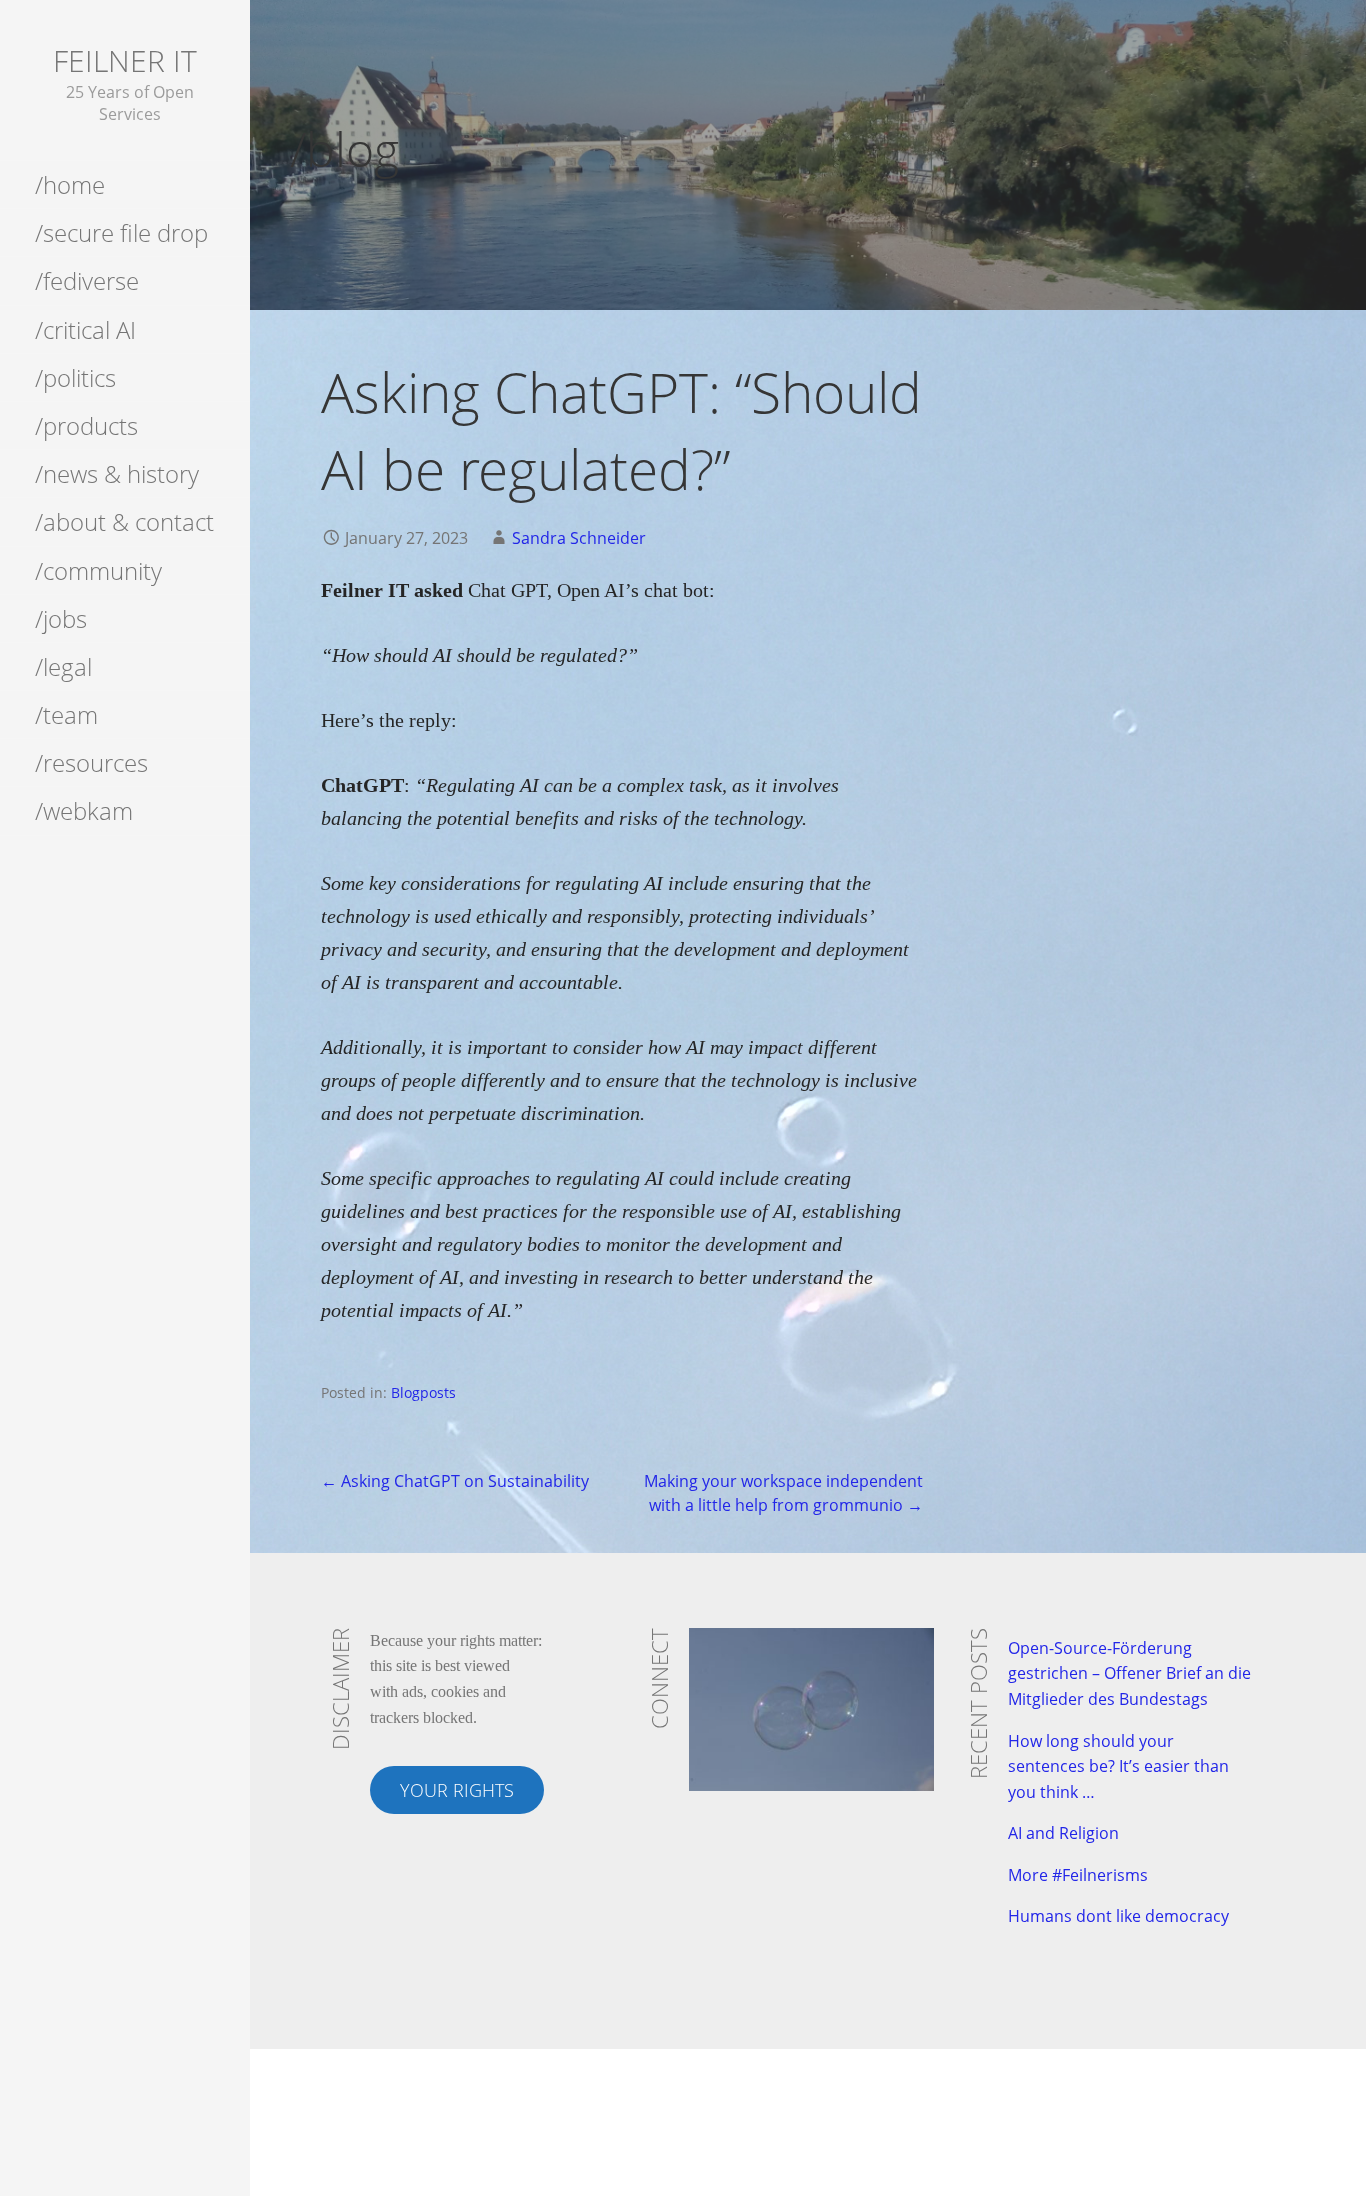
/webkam (84, 810)
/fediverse (87, 280)
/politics (75, 377)
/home (70, 184)
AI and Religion (1063, 1833)
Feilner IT (125, 60)
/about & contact (124, 521)
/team (66, 714)
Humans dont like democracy (1118, 1916)
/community (98, 570)
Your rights (457, 1790)
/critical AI (85, 329)
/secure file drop (121, 232)
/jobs (61, 618)
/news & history (117, 473)
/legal (63, 666)
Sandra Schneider (579, 538)
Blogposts (423, 1392)
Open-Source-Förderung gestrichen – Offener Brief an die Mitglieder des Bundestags (1129, 1673)
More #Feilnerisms (1078, 1875)
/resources (91, 762)
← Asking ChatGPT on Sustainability (455, 1481)
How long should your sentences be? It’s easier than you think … (1118, 1766)
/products (86, 425)
